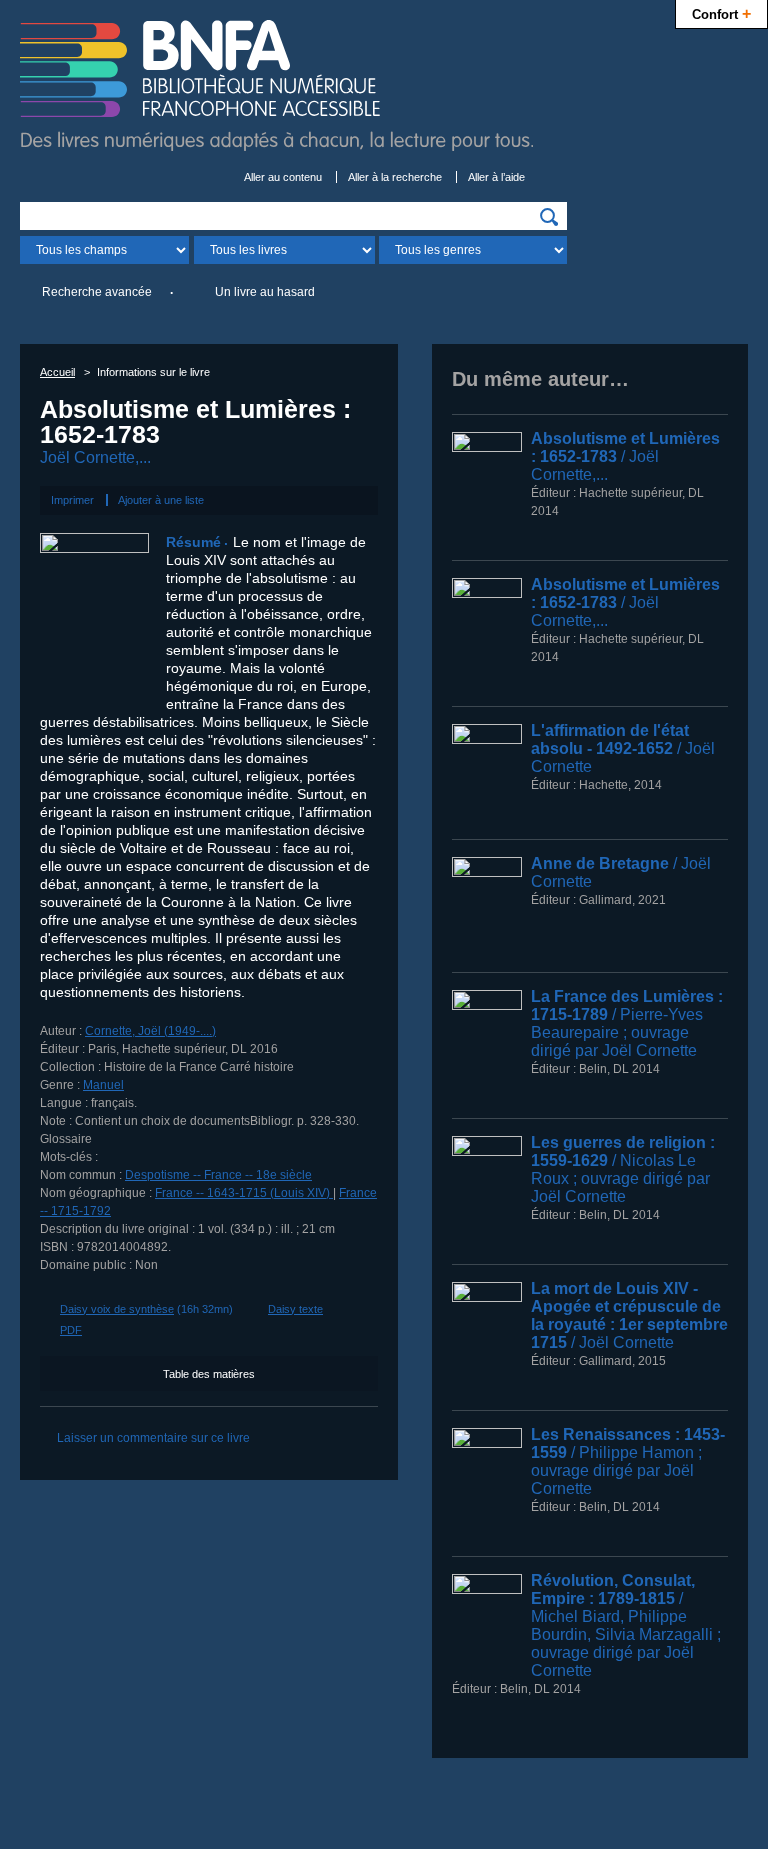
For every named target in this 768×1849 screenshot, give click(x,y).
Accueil (57, 372)
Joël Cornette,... (95, 457)
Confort (721, 13)
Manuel (103, 1085)
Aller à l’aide (496, 177)
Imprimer (72, 500)
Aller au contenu (283, 177)
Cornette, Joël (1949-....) (150, 1031)
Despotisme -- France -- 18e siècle (218, 1175)
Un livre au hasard (265, 292)
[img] (549, 217)
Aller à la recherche (395, 177)
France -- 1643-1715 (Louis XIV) (244, 1193)
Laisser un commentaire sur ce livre (153, 1438)
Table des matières (209, 1374)
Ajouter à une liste (161, 500)
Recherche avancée (97, 292)
